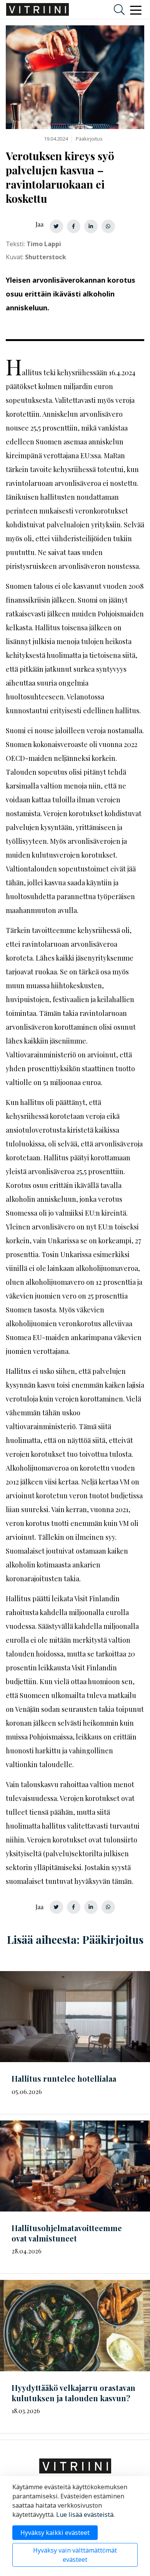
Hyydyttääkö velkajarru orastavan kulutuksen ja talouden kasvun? (73, 2393)
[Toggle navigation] (136, 10)
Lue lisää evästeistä (85, 2515)
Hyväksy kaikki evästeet (55, 2533)
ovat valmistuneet (67, 2233)
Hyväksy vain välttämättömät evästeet (75, 2555)
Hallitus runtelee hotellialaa (64, 2078)
